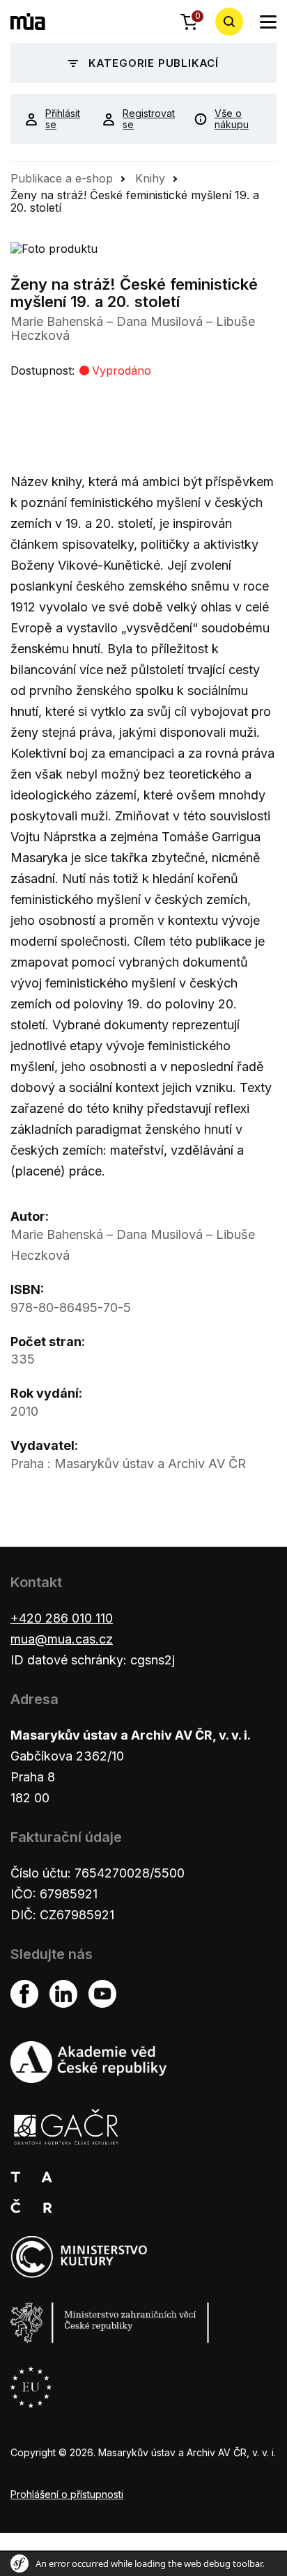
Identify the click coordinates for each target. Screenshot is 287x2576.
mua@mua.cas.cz (62, 1639)
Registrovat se (148, 119)
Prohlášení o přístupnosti (67, 2494)
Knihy (150, 178)
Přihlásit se (63, 119)
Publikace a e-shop (62, 178)
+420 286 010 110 (62, 1618)
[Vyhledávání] (229, 22)
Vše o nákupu (232, 119)
